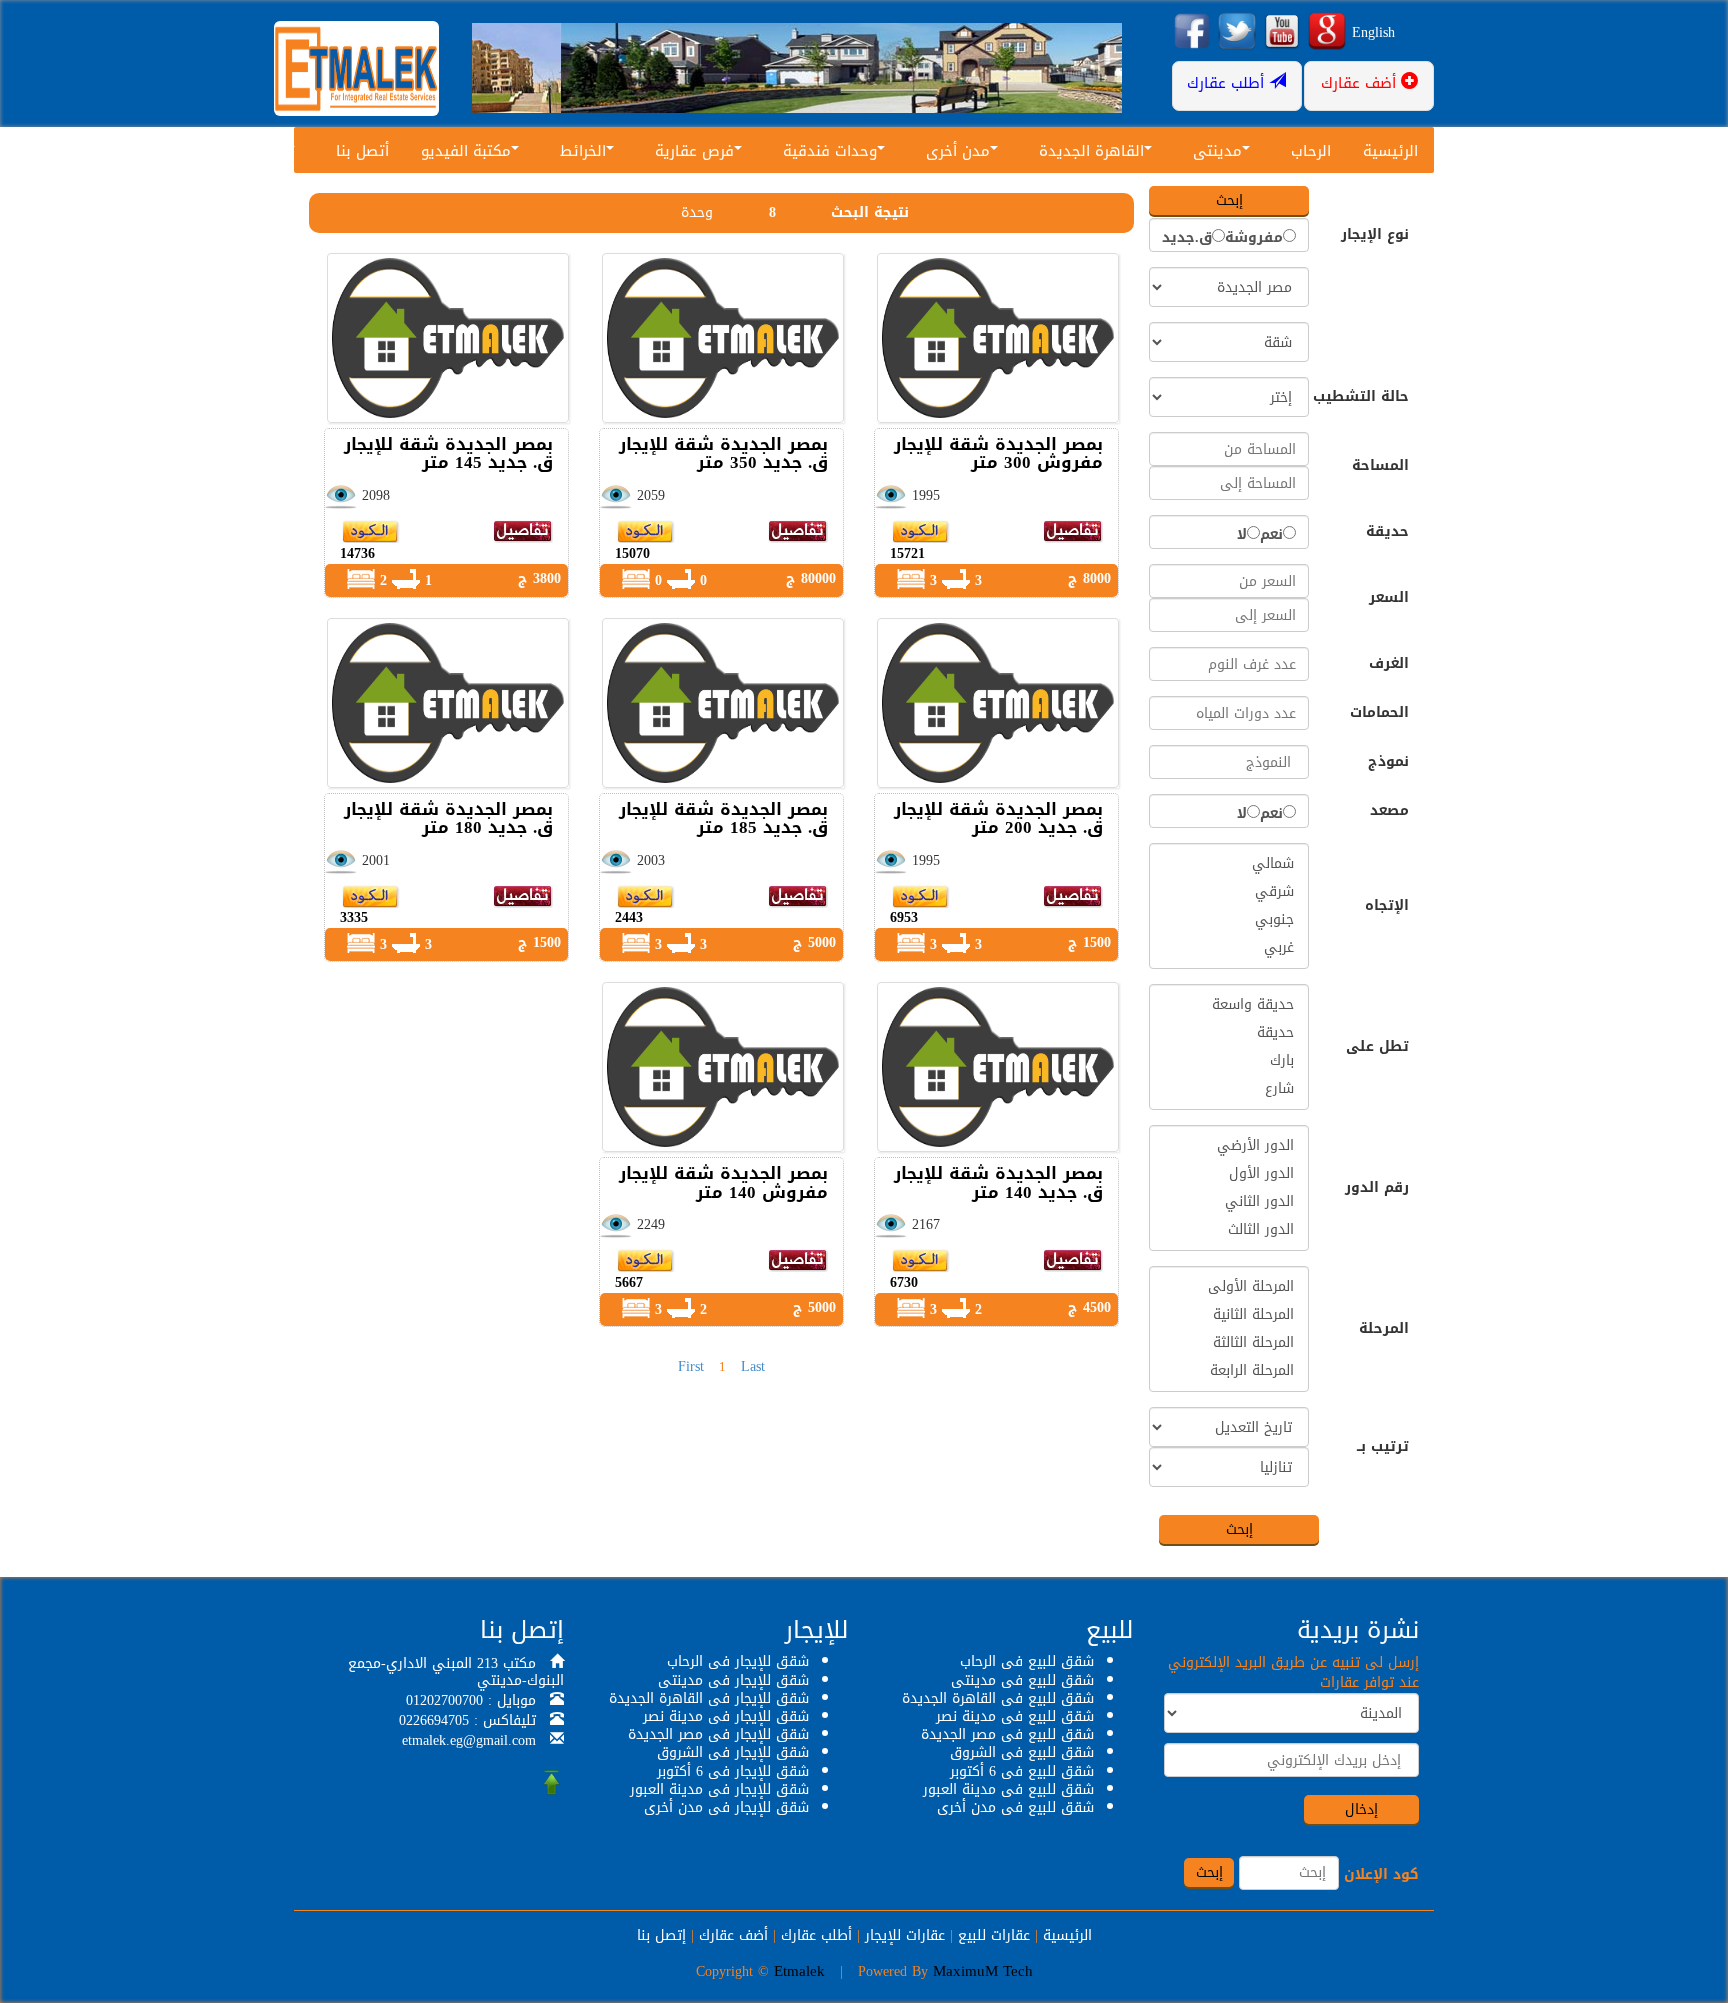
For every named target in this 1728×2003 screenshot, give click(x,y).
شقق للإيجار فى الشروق (733, 1752)
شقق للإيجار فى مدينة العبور (719, 1789)
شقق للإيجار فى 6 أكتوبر (733, 1771)
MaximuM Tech (983, 1971)
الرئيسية (1390, 151)
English (1373, 32)
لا (1242, 535)
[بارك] (1229, 1061)
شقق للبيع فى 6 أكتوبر (1022, 1771)
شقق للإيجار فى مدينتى (733, 1680)
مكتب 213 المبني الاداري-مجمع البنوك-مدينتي (456, 1672)
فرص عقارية (694, 151)
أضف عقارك (733, 1935)
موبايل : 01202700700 (471, 1700)
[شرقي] (1229, 892)
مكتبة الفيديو (466, 151)
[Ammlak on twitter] (1237, 32)
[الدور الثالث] (1229, 1230)
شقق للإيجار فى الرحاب (738, 1661)
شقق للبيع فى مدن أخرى (1015, 1807)
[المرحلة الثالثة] (1229, 1343)
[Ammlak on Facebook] (1192, 32)
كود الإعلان (1381, 1875)
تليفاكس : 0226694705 (467, 1720)
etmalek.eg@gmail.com (469, 1740)
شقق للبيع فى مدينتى (1022, 1680)
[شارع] (1229, 1089)
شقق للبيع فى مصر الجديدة (1007, 1734)
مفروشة (1254, 238)
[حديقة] (1229, 1033)
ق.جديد (1187, 238)
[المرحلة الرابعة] (1229, 1371)
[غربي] (1229, 948)
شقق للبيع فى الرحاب (1027, 1661)
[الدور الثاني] (1229, 1202)
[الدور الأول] (1229, 1174)
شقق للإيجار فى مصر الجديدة (718, 1734)
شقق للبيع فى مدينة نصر (1015, 1716)
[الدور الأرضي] (1229, 1146)
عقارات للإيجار (905, 1935)
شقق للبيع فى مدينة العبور (1008, 1789)
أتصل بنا (362, 151)
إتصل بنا (661, 1935)
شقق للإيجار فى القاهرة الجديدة (709, 1698)
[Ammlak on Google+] (1327, 32)
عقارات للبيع (994, 1935)
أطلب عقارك (816, 1935)
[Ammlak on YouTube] (1282, 32)
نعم (1271, 535)
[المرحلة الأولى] (1229, 1287)
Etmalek (799, 1971)
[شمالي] (1229, 864)
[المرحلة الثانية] (1229, 1315)
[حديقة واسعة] (1229, 1005)
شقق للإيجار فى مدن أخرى (726, 1807)
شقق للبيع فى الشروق (1022, 1752)
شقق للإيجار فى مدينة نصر (726, 1716)
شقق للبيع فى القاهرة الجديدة (998, 1698)
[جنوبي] (1229, 920)
